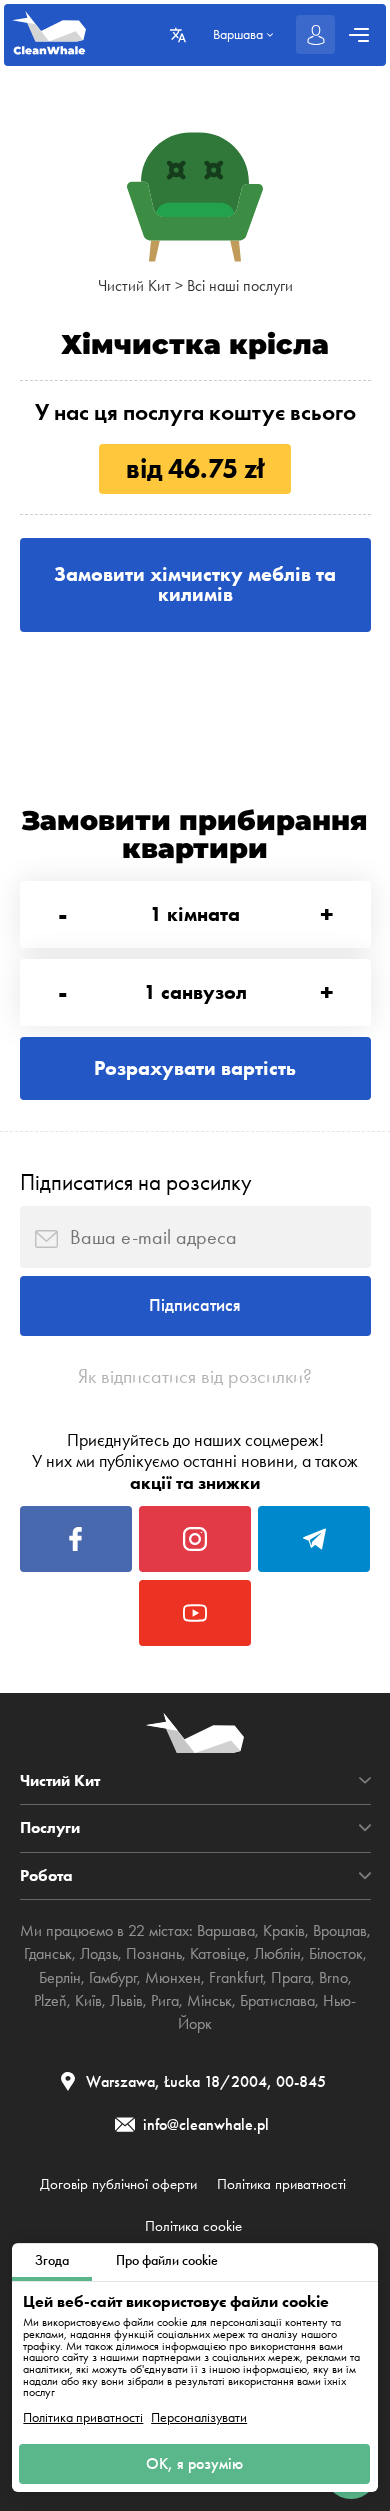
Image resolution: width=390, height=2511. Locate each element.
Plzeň (50, 2001)
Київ (88, 2001)
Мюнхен (173, 1978)
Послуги (50, 1828)
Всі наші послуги (240, 286)
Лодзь (99, 1954)
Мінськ (209, 2001)
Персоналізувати (199, 2418)
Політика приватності (83, 2418)
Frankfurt (236, 1978)
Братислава (277, 2001)
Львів (126, 2001)
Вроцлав (340, 1931)
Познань (154, 1954)
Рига (165, 2001)
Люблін (277, 1954)
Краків (284, 1931)
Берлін (60, 1978)
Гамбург (113, 1978)
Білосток (336, 1954)
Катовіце (218, 1954)
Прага (291, 1978)
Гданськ (48, 1954)
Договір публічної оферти (118, 2184)
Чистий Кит (134, 286)
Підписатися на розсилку (136, 1182)
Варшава (226, 1931)
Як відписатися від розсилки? (195, 1376)
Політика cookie (193, 2226)
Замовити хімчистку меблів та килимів (195, 584)
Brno (333, 1978)
